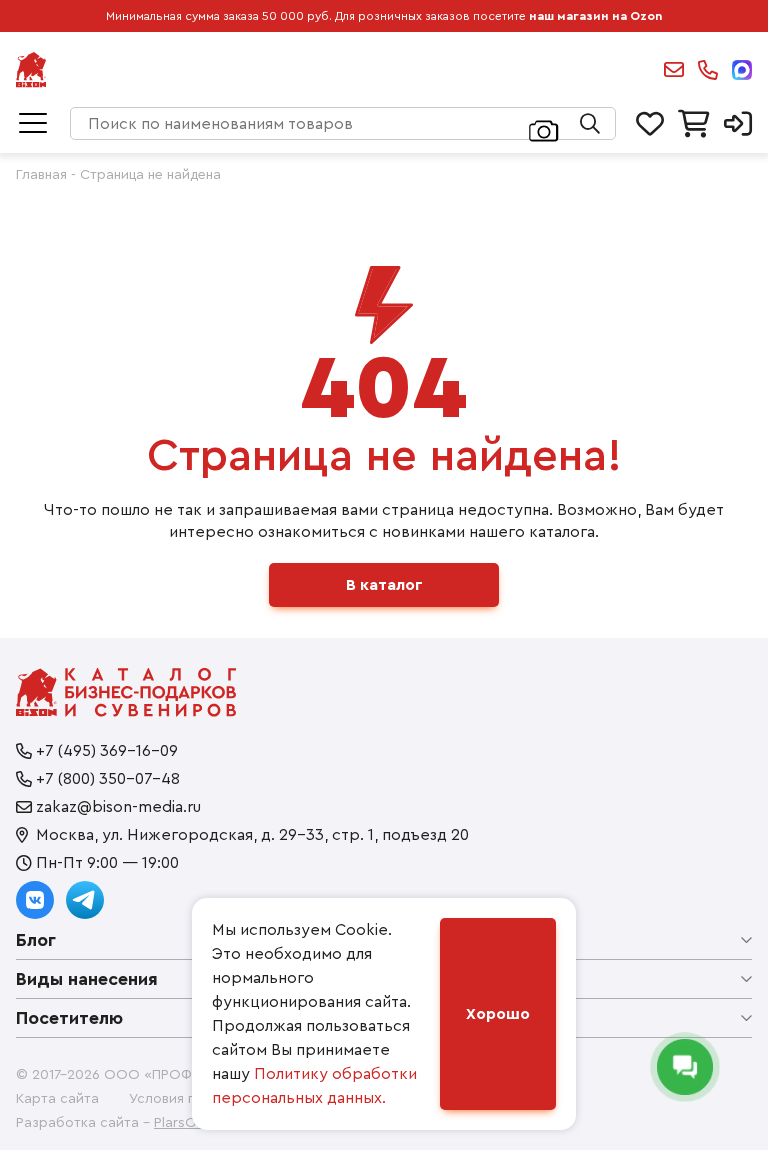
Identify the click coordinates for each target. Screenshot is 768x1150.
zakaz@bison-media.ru (674, 70)
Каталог (33, 124)
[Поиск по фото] (544, 129)
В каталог (384, 585)
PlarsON (180, 1123)
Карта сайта (57, 1099)
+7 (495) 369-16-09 (107, 751)
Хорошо (498, 1014)
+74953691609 (708, 70)
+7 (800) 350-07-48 (108, 779)
